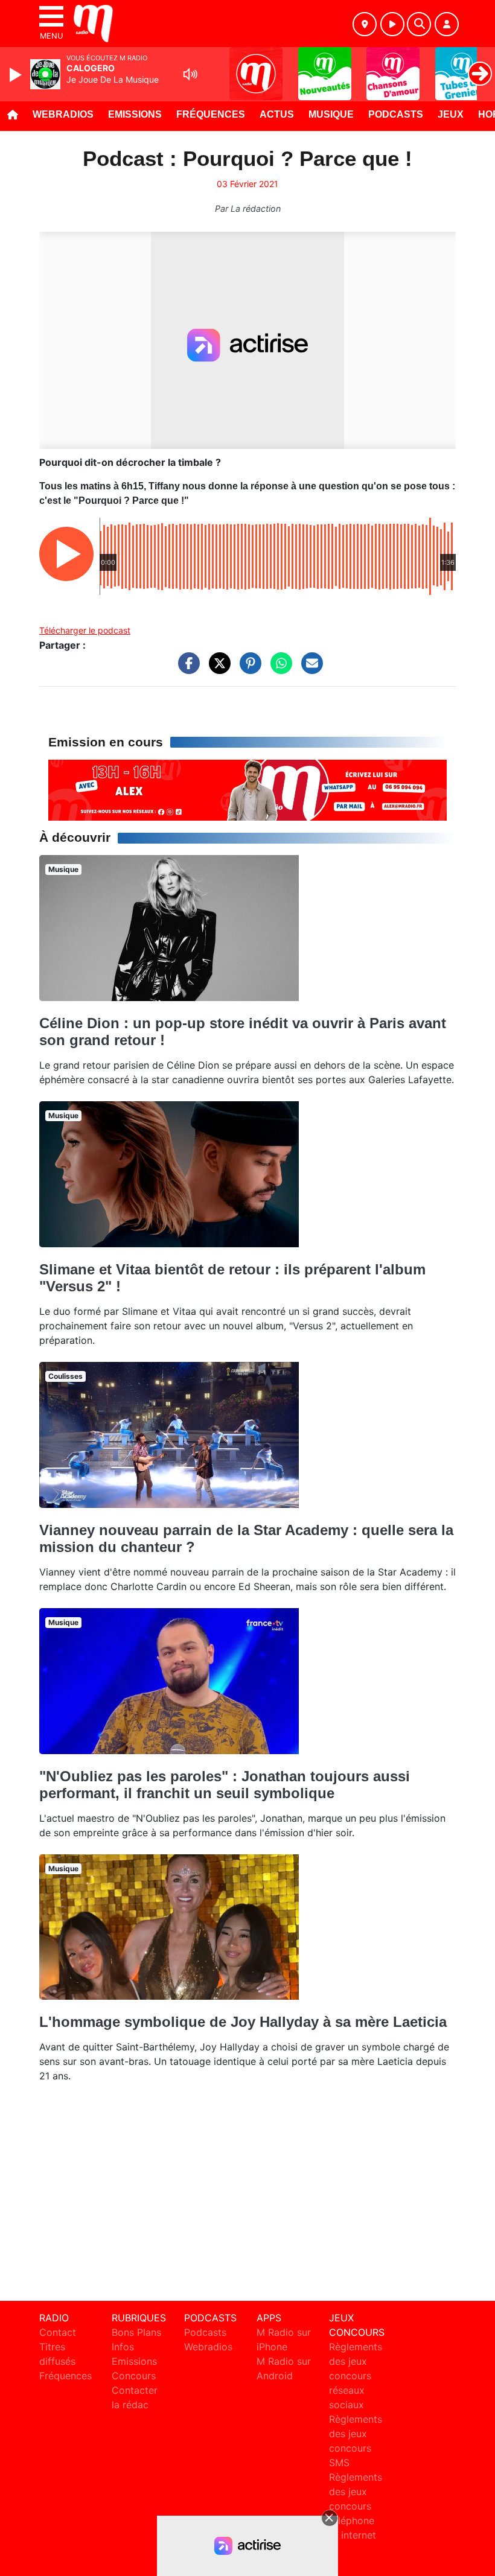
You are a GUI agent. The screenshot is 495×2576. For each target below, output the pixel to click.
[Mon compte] (447, 24)
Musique (331, 114)
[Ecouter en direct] (392, 24)
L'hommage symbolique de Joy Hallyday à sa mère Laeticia (243, 2022)
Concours (134, 2376)
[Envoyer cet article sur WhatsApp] (278, 669)
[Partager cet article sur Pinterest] (247, 669)
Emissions (135, 114)
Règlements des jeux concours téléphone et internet (356, 2506)
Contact (58, 2332)
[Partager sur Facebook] (186, 669)
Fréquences (211, 114)
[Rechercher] (419, 24)
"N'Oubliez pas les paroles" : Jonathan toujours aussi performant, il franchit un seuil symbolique (225, 1785)
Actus (277, 114)
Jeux (451, 114)
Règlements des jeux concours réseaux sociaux (356, 2376)
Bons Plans (136, 2332)
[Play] (17, 75)
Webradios (63, 114)
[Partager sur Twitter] (217, 669)
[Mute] (190, 74)
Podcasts (396, 114)
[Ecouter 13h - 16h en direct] (247, 789)
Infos (123, 2347)
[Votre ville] (365, 24)
